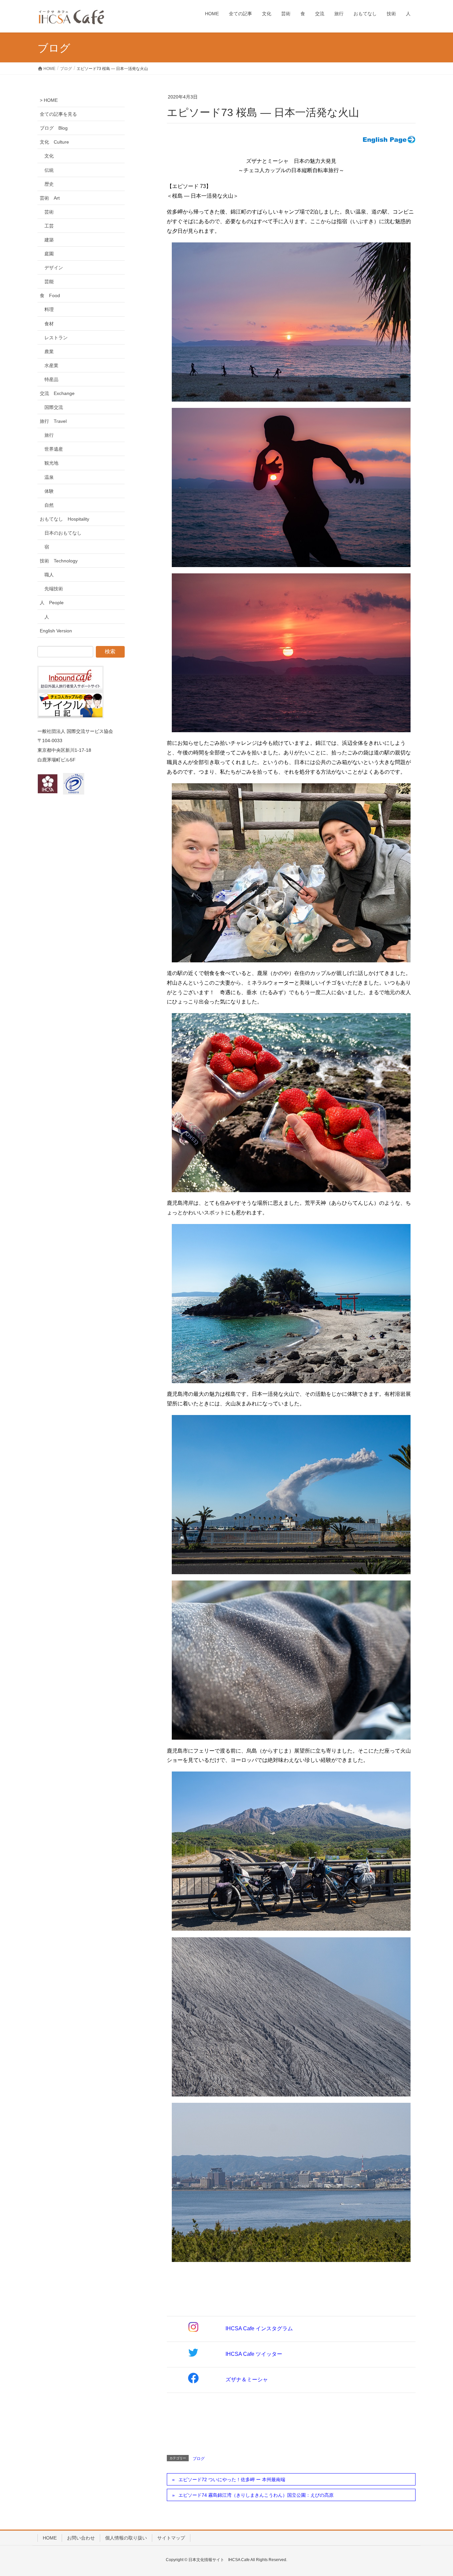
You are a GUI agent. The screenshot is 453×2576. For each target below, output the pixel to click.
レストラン (56, 338)
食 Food (50, 295)
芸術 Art (50, 198)
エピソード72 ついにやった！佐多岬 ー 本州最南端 (232, 2479)
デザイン (54, 268)
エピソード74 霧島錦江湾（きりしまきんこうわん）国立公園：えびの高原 (256, 2495)
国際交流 (54, 407)
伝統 (49, 170)
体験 (49, 491)
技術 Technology (59, 561)
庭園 (49, 254)
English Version (56, 631)
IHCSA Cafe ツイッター (254, 2354)
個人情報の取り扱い (126, 2538)
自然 (49, 505)
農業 (49, 352)
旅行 (49, 435)
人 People (52, 603)
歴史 (49, 184)
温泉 (49, 477)
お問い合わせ (81, 2538)
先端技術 (54, 589)
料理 (49, 309)
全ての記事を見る (58, 114)
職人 (49, 575)
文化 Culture (54, 142)
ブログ (199, 2459)
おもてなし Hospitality (65, 519)
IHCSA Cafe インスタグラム (259, 2328)
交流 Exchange (57, 393)
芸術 (49, 212)
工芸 (49, 226)
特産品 (51, 379)
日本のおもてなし (63, 533)
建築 (49, 240)
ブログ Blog (54, 128)
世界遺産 (54, 449)
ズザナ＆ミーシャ (247, 2380)
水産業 (51, 365)
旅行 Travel (53, 421)
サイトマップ (171, 2538)
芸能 (49, 282)
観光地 (51, 463)
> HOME (49, 100)
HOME (50, 2538)
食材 (49, 324)
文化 (49, 156)
